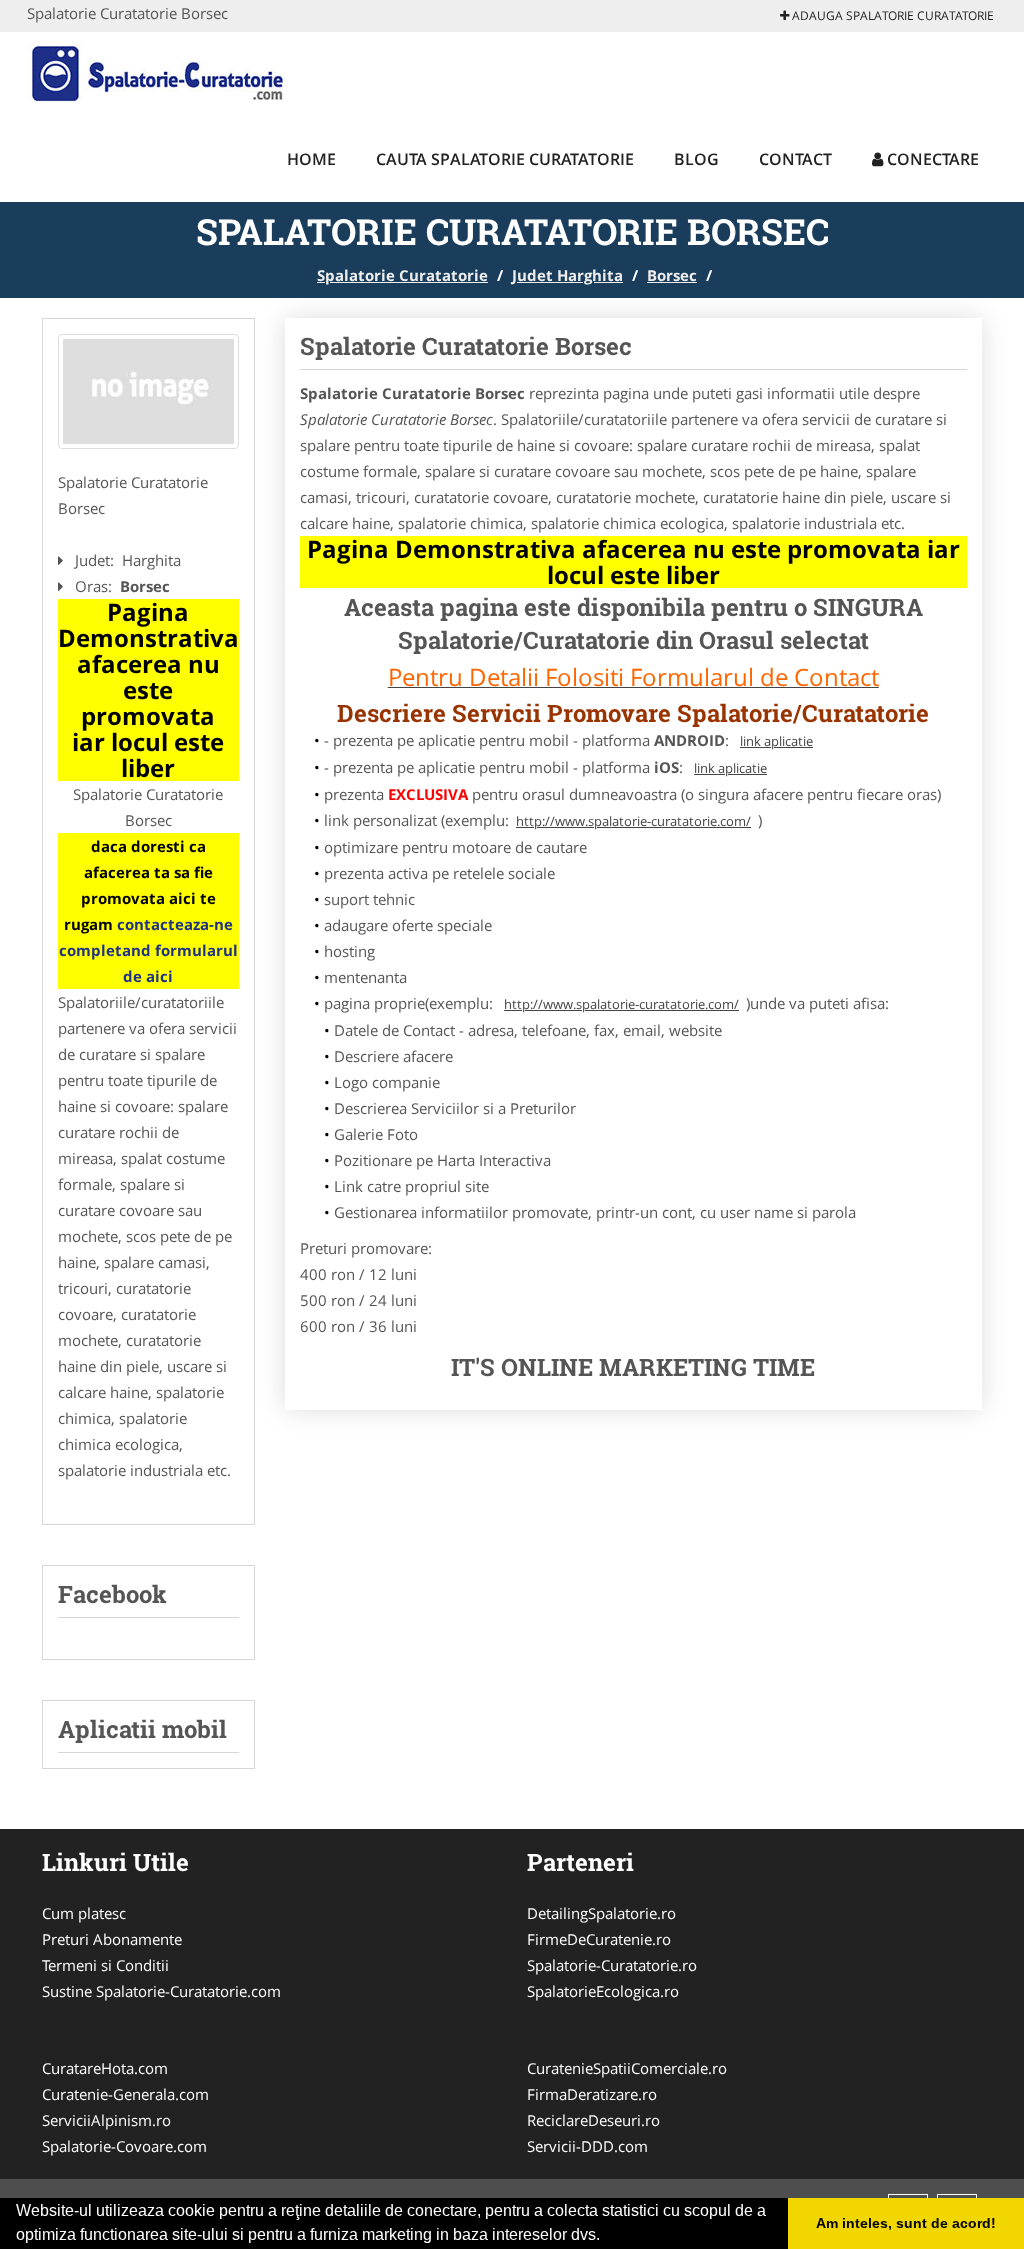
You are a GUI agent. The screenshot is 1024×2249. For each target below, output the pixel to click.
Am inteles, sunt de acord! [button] (906, 2223)
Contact (795, 159)
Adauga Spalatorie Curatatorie (891, 15)
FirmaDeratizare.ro (592, 2094)
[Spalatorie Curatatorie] (158, 72)
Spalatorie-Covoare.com (124, 2146)
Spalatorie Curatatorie (402, 275)
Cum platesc (84, 1913)
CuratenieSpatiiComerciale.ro (627, 2068)
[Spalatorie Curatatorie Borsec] (148, 391)
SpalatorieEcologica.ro (603, 1991)
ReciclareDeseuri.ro (593, 2120)
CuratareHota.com (105, 2068)
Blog (696, 159)
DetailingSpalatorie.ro (601, 1913)
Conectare (931, 159)
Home (311, 159)
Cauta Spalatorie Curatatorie (505, 159)
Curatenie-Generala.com (125, 2094)
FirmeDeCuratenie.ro (599, 1939)
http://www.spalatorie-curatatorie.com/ (633, 821)
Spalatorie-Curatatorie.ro (612, 1965)
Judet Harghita (567, 275)
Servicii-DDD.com (587, 2146)
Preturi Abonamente (112, 1939)
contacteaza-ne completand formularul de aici (148, 950)
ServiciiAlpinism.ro (106, 2120)
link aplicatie (776, 741)
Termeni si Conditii (105, 1965)
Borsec (672, 275)
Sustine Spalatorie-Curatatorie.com (161, 1991)
